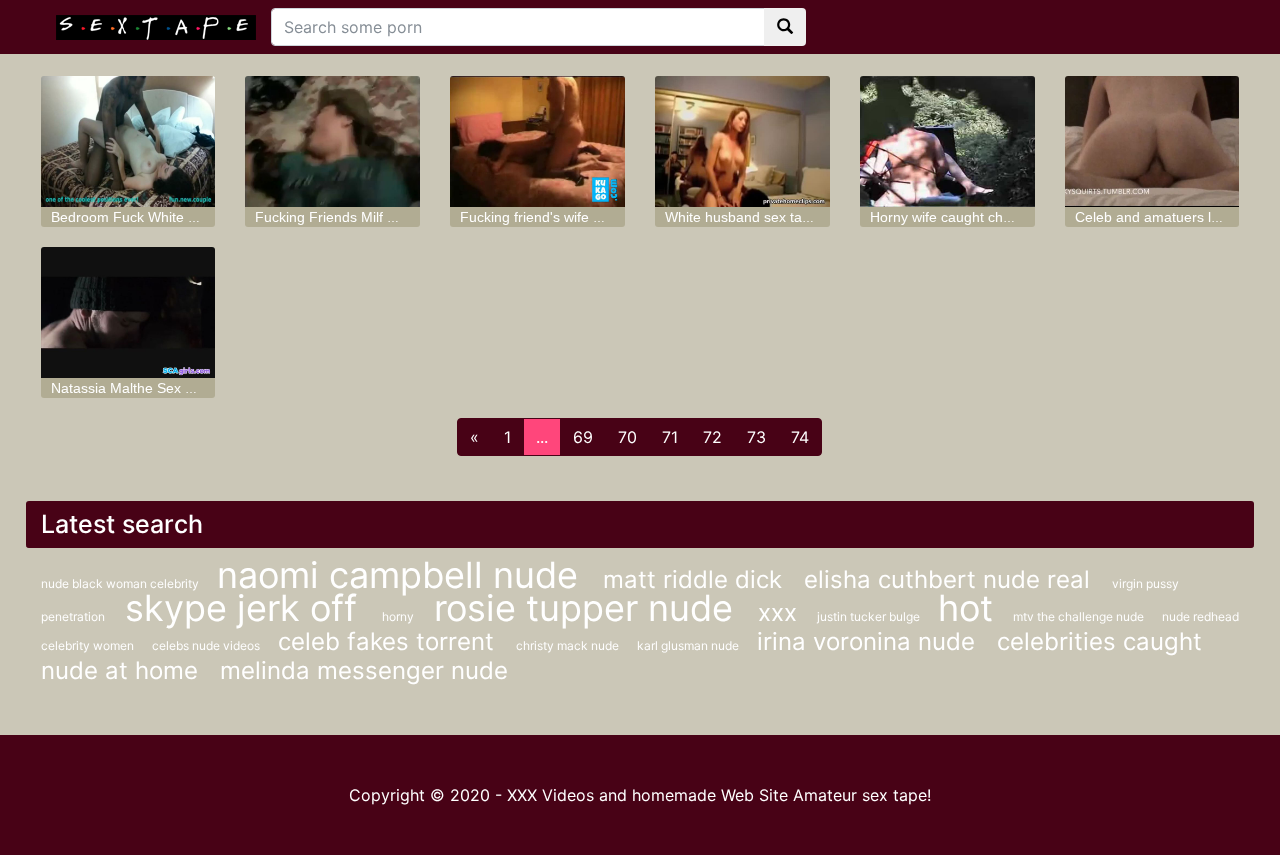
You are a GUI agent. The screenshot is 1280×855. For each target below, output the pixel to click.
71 (670, 437)
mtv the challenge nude (1080, 616)
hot (965, 608)
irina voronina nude (869, 641)
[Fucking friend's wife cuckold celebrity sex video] (537, 141)
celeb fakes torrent (389, 641)
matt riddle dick (696, 579)
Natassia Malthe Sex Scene (138, 388)
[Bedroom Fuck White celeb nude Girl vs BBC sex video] (128, 141)
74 (800, 437)
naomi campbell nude (402, 575)
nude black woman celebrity (121, 583)
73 (756, 437)
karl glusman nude (689, 645)
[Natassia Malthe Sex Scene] (128, 312)
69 (583, 437)
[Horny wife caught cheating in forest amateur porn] (947, 141)
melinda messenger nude (364, 670)
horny (398, 616)
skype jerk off (246, 608)
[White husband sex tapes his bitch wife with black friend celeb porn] (742, 141)
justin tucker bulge (870, 616)
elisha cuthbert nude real (950, 579)
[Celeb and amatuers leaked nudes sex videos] (1152, 141)
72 (712, 437)
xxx (777, 612)
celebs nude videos (207, 645)
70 (627, 437)
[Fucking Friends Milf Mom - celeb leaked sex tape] (332, 141)
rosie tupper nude (588, 608)
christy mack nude (569, 645)
